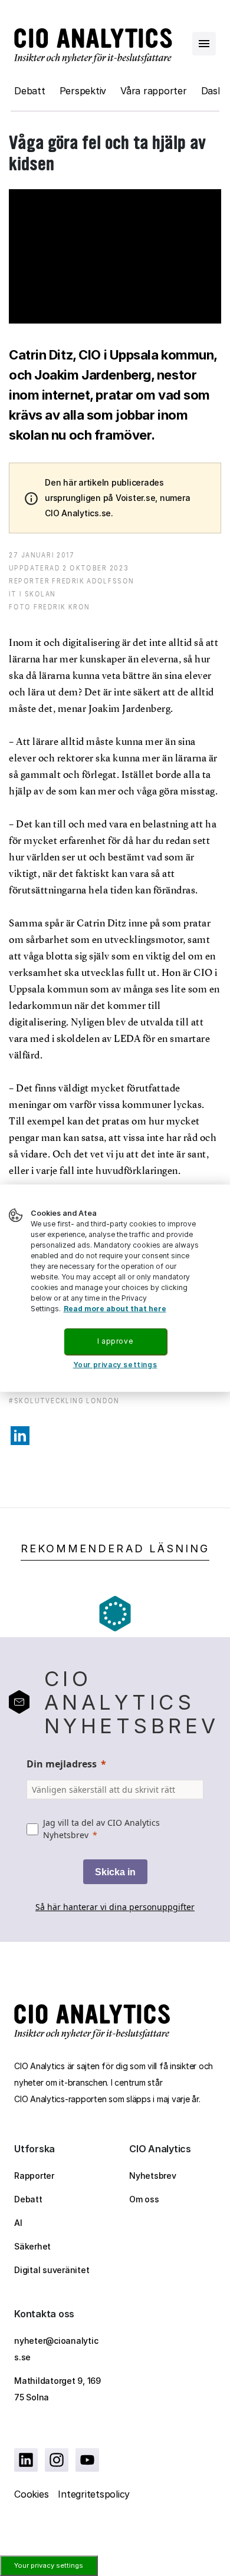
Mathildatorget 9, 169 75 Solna (57, 2389)
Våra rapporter (154, 91)
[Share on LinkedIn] (20, 1436)
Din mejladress (62, 1764)
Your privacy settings (49, 2565)
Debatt (30, 91)
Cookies (31, 2494)
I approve (115, 1341)
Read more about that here (115, 1309)
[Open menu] (204, 44)
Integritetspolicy (94, 2494)
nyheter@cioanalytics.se (56, 2349)
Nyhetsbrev (153, 2176)
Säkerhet (32, 2246)
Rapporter (34, 2176)
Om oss (144, 2199)
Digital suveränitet (52, 2270)
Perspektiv (83, 91)
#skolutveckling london (64, 1401)
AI (18, 2223)
